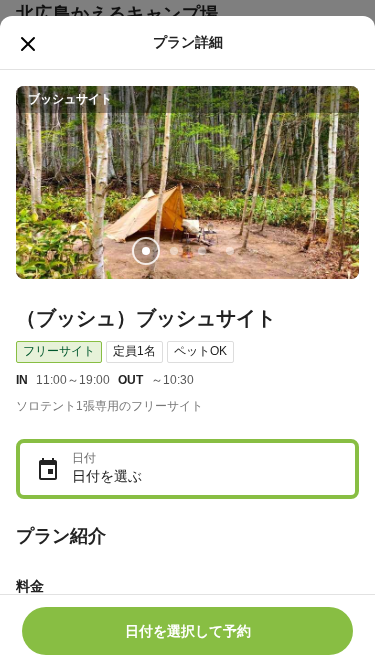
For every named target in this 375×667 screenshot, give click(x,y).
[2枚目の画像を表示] (174, 251)
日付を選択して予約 (188, 631)
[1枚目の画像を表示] (146, 251)
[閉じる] (28, 44)
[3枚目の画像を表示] (202, 251)
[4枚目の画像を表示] (230, 251)
